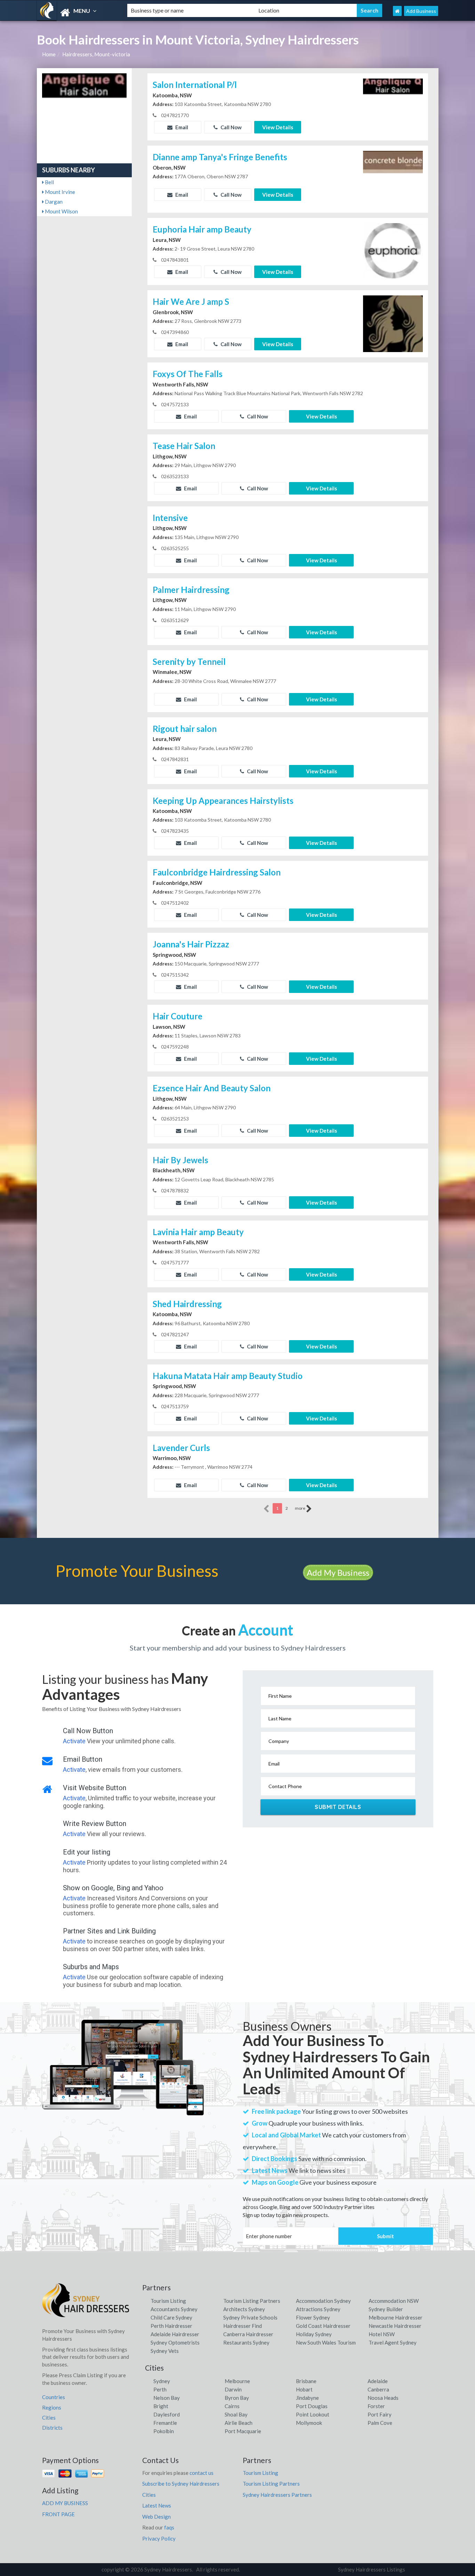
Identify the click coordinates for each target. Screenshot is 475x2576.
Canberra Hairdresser (248, 2334)
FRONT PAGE (58, 2514)
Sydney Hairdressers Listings (372, 2569)
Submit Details (338, 1807)
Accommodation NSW (394, 2301)
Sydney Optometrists (175, 2342)
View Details (278, 127)
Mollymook (309, 2423)
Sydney (162, 2381)
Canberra (378, 2389)
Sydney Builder (386, 2309)
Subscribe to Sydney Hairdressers (181, 2484)
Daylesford (167, 2414)
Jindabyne (307, 2398)
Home (49, 54)
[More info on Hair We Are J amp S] (393, 323)
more (300, 1508)
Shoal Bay (236, 2414)
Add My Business (338, 1572)
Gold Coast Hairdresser (323, 2326)
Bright (161, 2406)
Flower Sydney (313, 2317)
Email (181, 127)
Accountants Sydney (174, 2309)
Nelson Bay (167, 2398)
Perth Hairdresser (171, 2326)
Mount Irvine (59, 192)
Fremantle (165, 2423)
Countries (54, 2397)
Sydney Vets (165, 2351)
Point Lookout (313, 2414)
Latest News (157, 2505)
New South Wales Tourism (326, 2342)
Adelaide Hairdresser (175, 2334)
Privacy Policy (159, 2538)
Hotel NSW (382, 2334)
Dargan (53, 202)
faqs (169, 2527)
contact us (202, 2473)
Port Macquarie (243, 2431)
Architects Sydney (244, 2309)
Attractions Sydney (318, 2309)
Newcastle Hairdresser (395, 2326)
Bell (49, 182)
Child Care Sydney (171, 2317)
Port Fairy (380, 2414)
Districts (52, 2428)
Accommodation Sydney (323, 2301)
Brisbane (306, 2381)
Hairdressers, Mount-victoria (96, 54)
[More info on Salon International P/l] (393, 106)
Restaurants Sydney (246, 2342)
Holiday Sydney (314, 2334)
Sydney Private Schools (250, 2317)
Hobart (304, 2389)
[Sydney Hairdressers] (76, 13)
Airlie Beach (239, 2423)
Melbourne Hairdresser (396, 2317)
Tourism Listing (168, 2301)
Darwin (233, 2389)
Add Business (421, 11)
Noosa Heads (383, 2398)
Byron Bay (237, 2398)
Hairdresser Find (243, 2326)
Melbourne (237, 2381)
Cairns (232, 2406)
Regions (52, 2407)
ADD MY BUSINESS (65, 2503)
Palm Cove (380, 2423)
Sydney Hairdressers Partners (277, 2495)
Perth (160, 2389)
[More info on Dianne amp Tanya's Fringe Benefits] (393, 179)
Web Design (156, 2517)
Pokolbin (164, 2431)
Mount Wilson (61, 211)
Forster (376, 2406)
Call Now (231, 127)
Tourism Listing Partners (252, 2301)
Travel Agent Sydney (393, 2342)
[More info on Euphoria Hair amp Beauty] (393, 251)
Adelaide (378, 2381)
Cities (49, 2418)
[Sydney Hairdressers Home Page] (397, 11)
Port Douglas (312, 2406)
